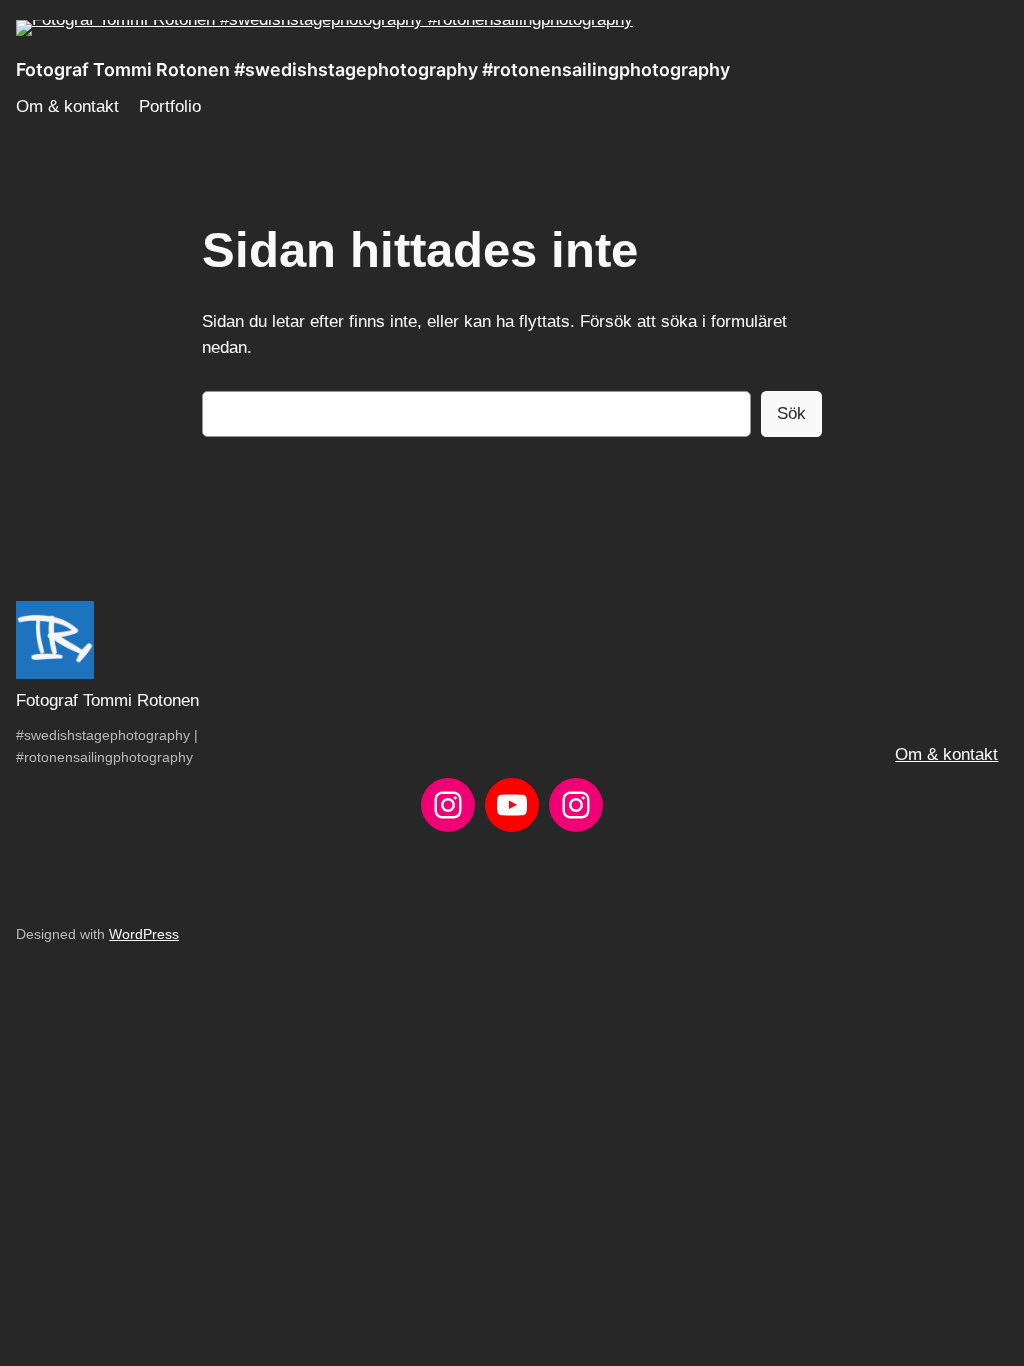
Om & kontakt (946, 754)
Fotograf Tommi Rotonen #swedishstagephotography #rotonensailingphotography (373, 69)
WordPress (144, 934)
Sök (791, 413)
